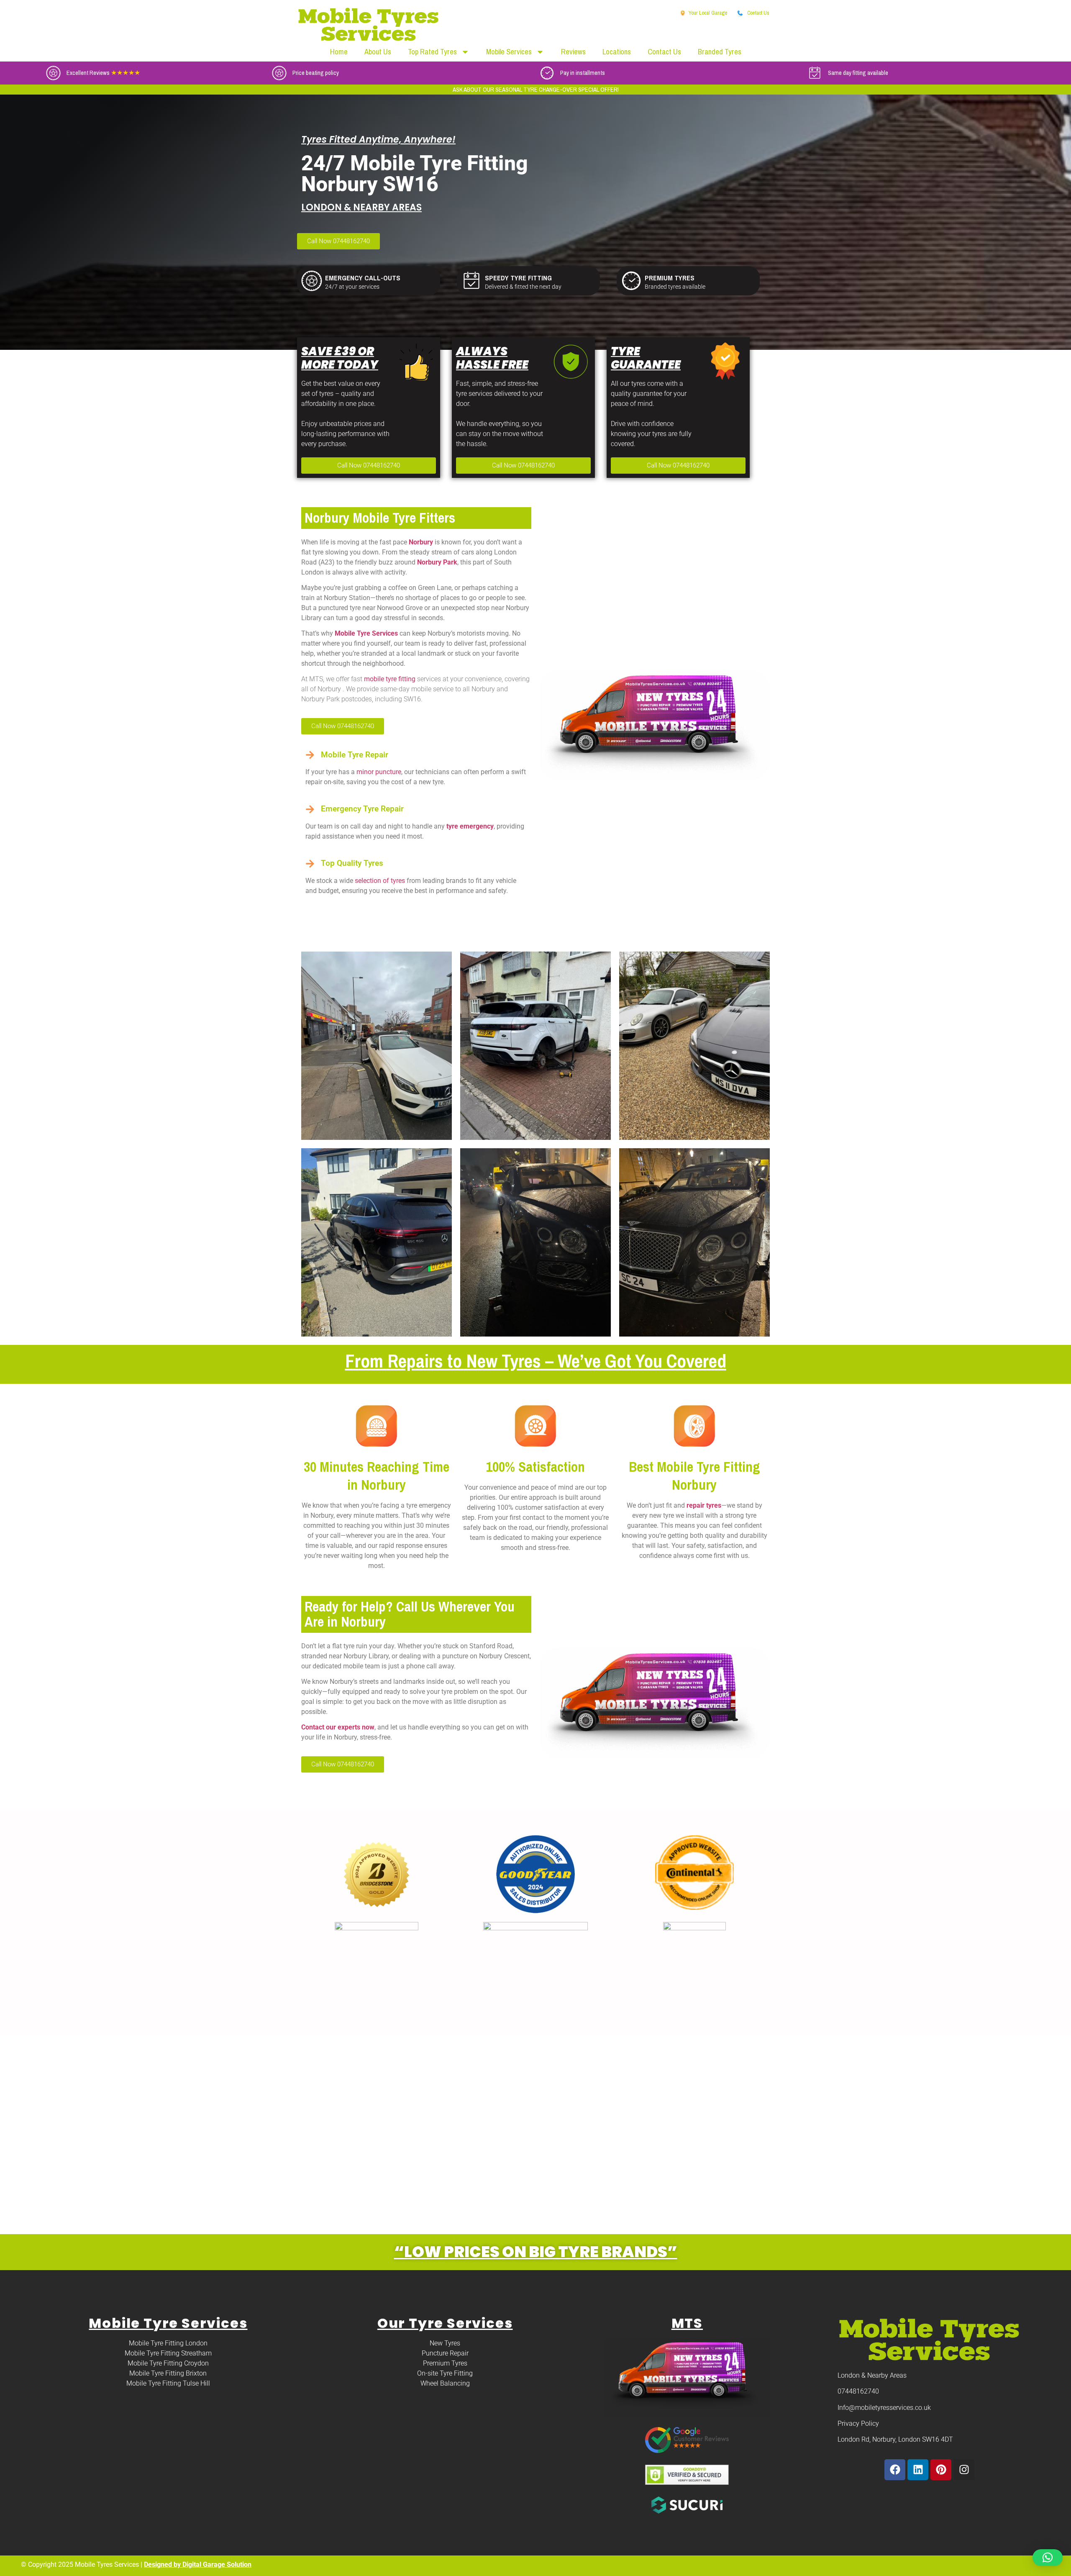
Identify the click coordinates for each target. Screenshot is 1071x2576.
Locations (617, 52)
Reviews (573, 52)
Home (339, 52)
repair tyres (703, 1505)
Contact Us (758, 13)
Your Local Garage (708, 13)
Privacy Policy (858, 2423)
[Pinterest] (941, 2470)
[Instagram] (964, 2470)
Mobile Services (509, 52)
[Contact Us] (740, 13)
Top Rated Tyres (432, 52)
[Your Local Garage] (683, 13)
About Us (378, 52)
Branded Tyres (720, 52)
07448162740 (858, 2391)
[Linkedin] (918, 2470)
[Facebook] (895, 2470)
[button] (1048, 2558)
